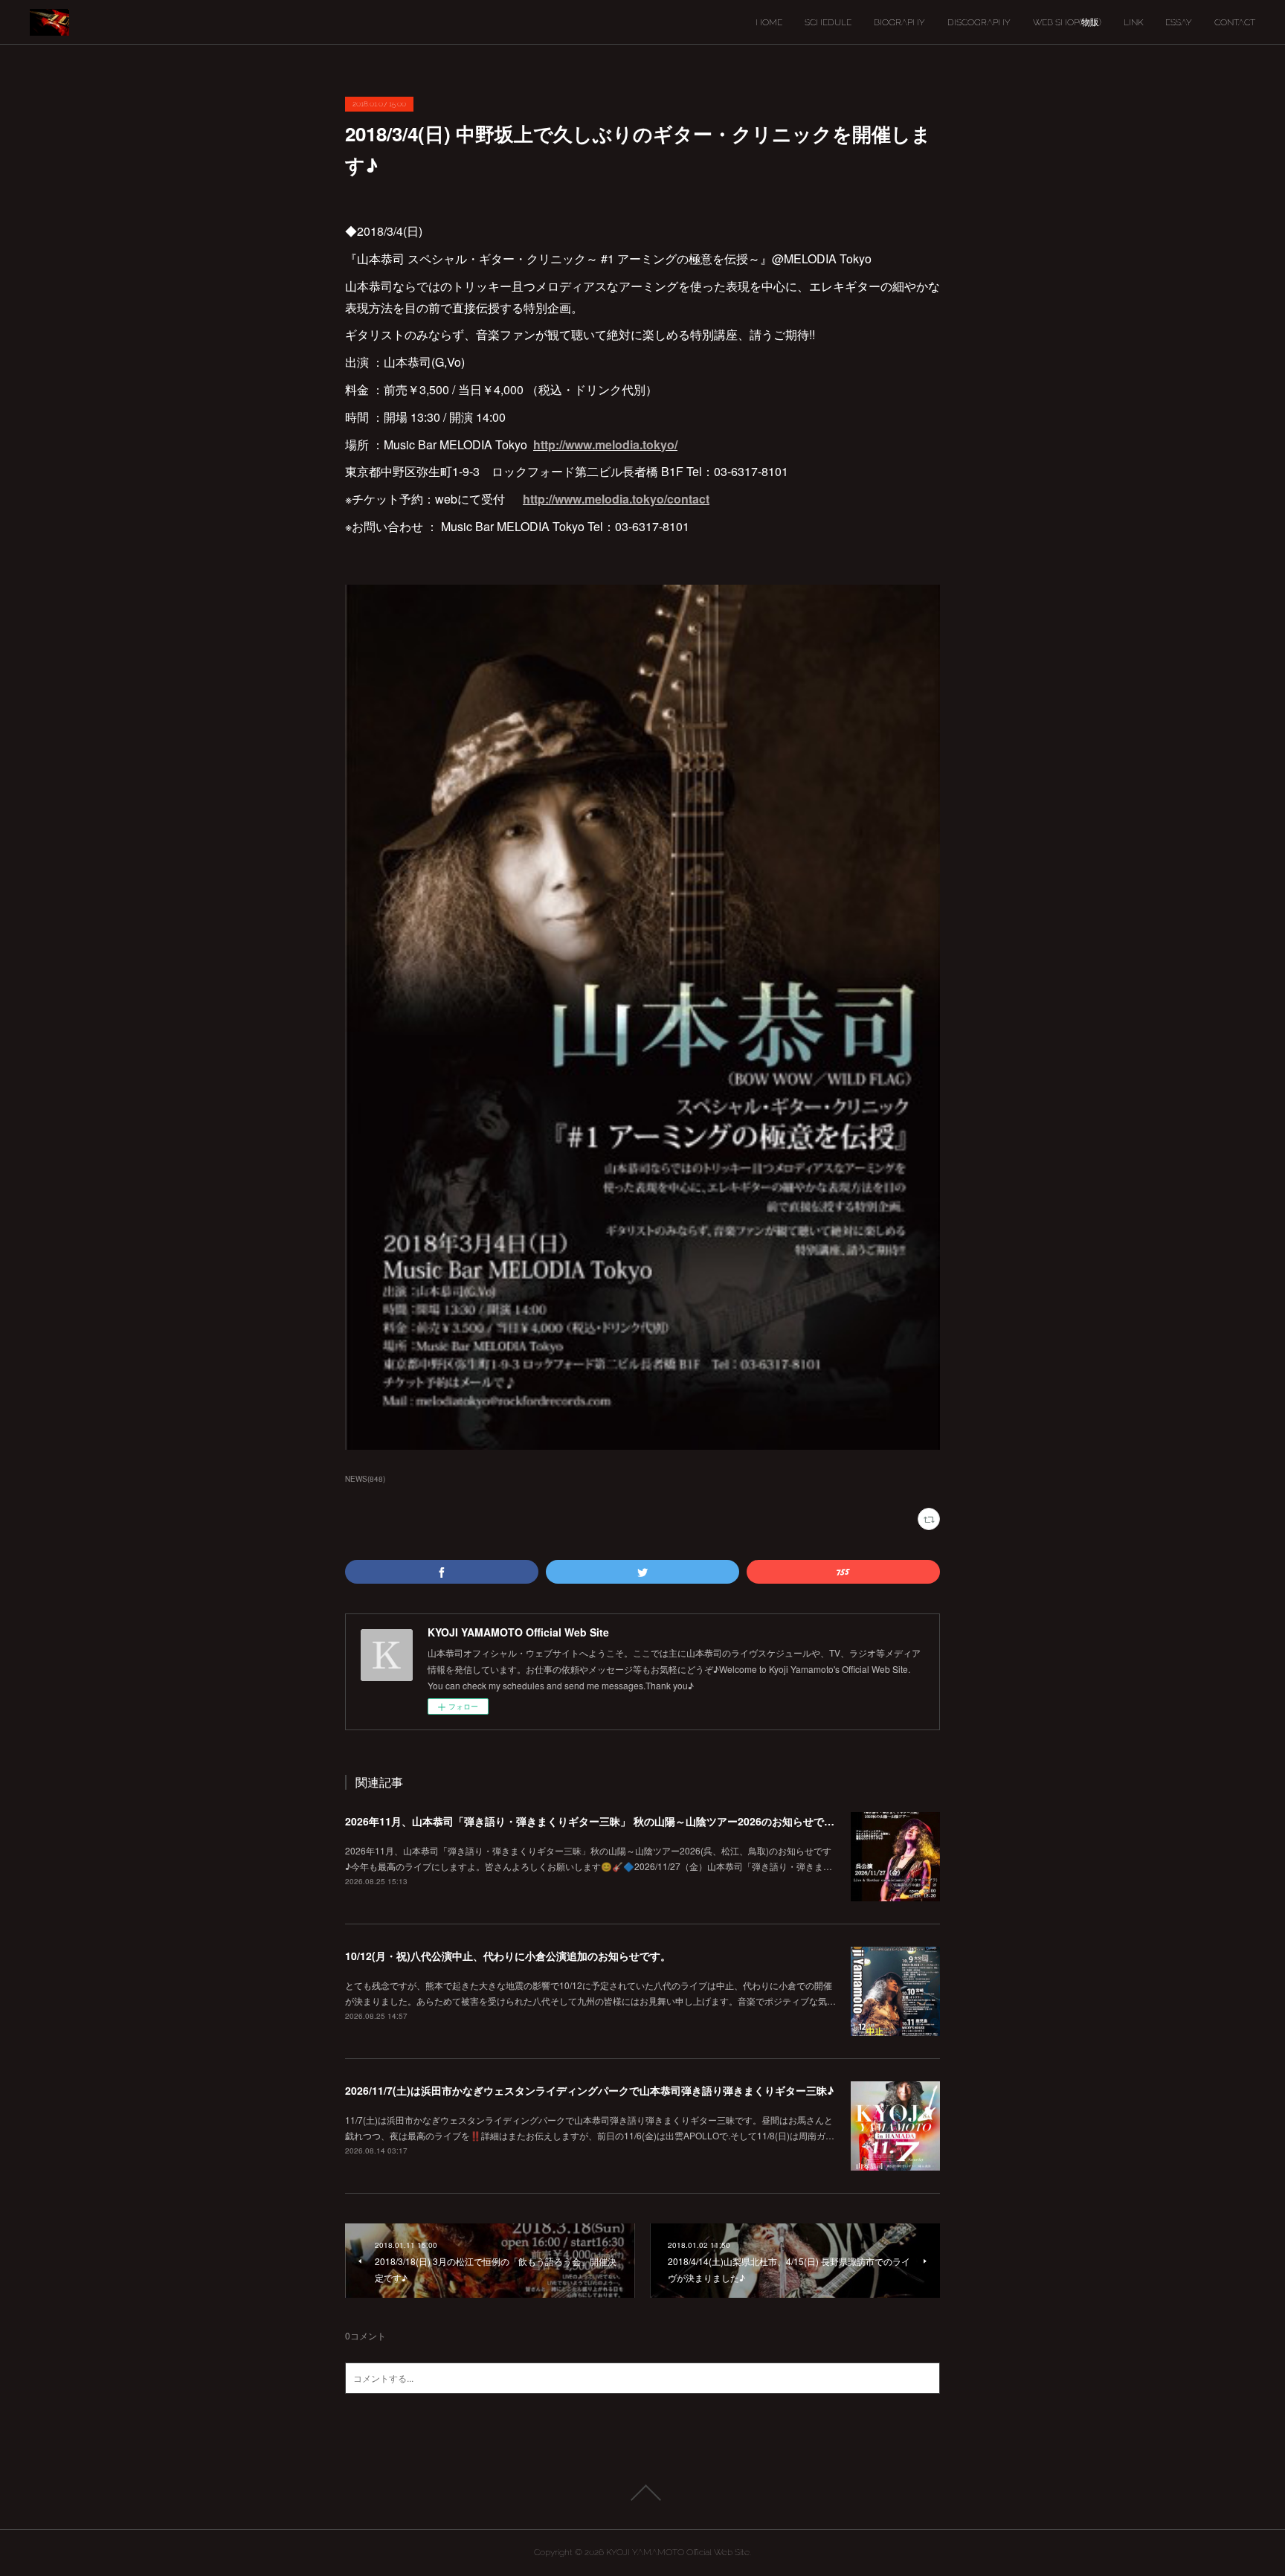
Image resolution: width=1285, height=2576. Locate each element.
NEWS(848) (365, 1479)
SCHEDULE (828, 22)
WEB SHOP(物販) (1067, 22)
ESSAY (1179, 22)
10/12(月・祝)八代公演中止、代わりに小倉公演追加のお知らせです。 (508, 1956)
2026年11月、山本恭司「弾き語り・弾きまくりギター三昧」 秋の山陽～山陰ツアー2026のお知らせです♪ (593, 1821)
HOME (769, 22)
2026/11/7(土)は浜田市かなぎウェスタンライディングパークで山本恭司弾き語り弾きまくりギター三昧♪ (589, 2090)
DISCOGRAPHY (979, 22)
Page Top (642, 2493)
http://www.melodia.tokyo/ (605, 444)
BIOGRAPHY (899, 22)
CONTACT (1235, 22)
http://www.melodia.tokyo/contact (616, 499)
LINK (1133, 22)
